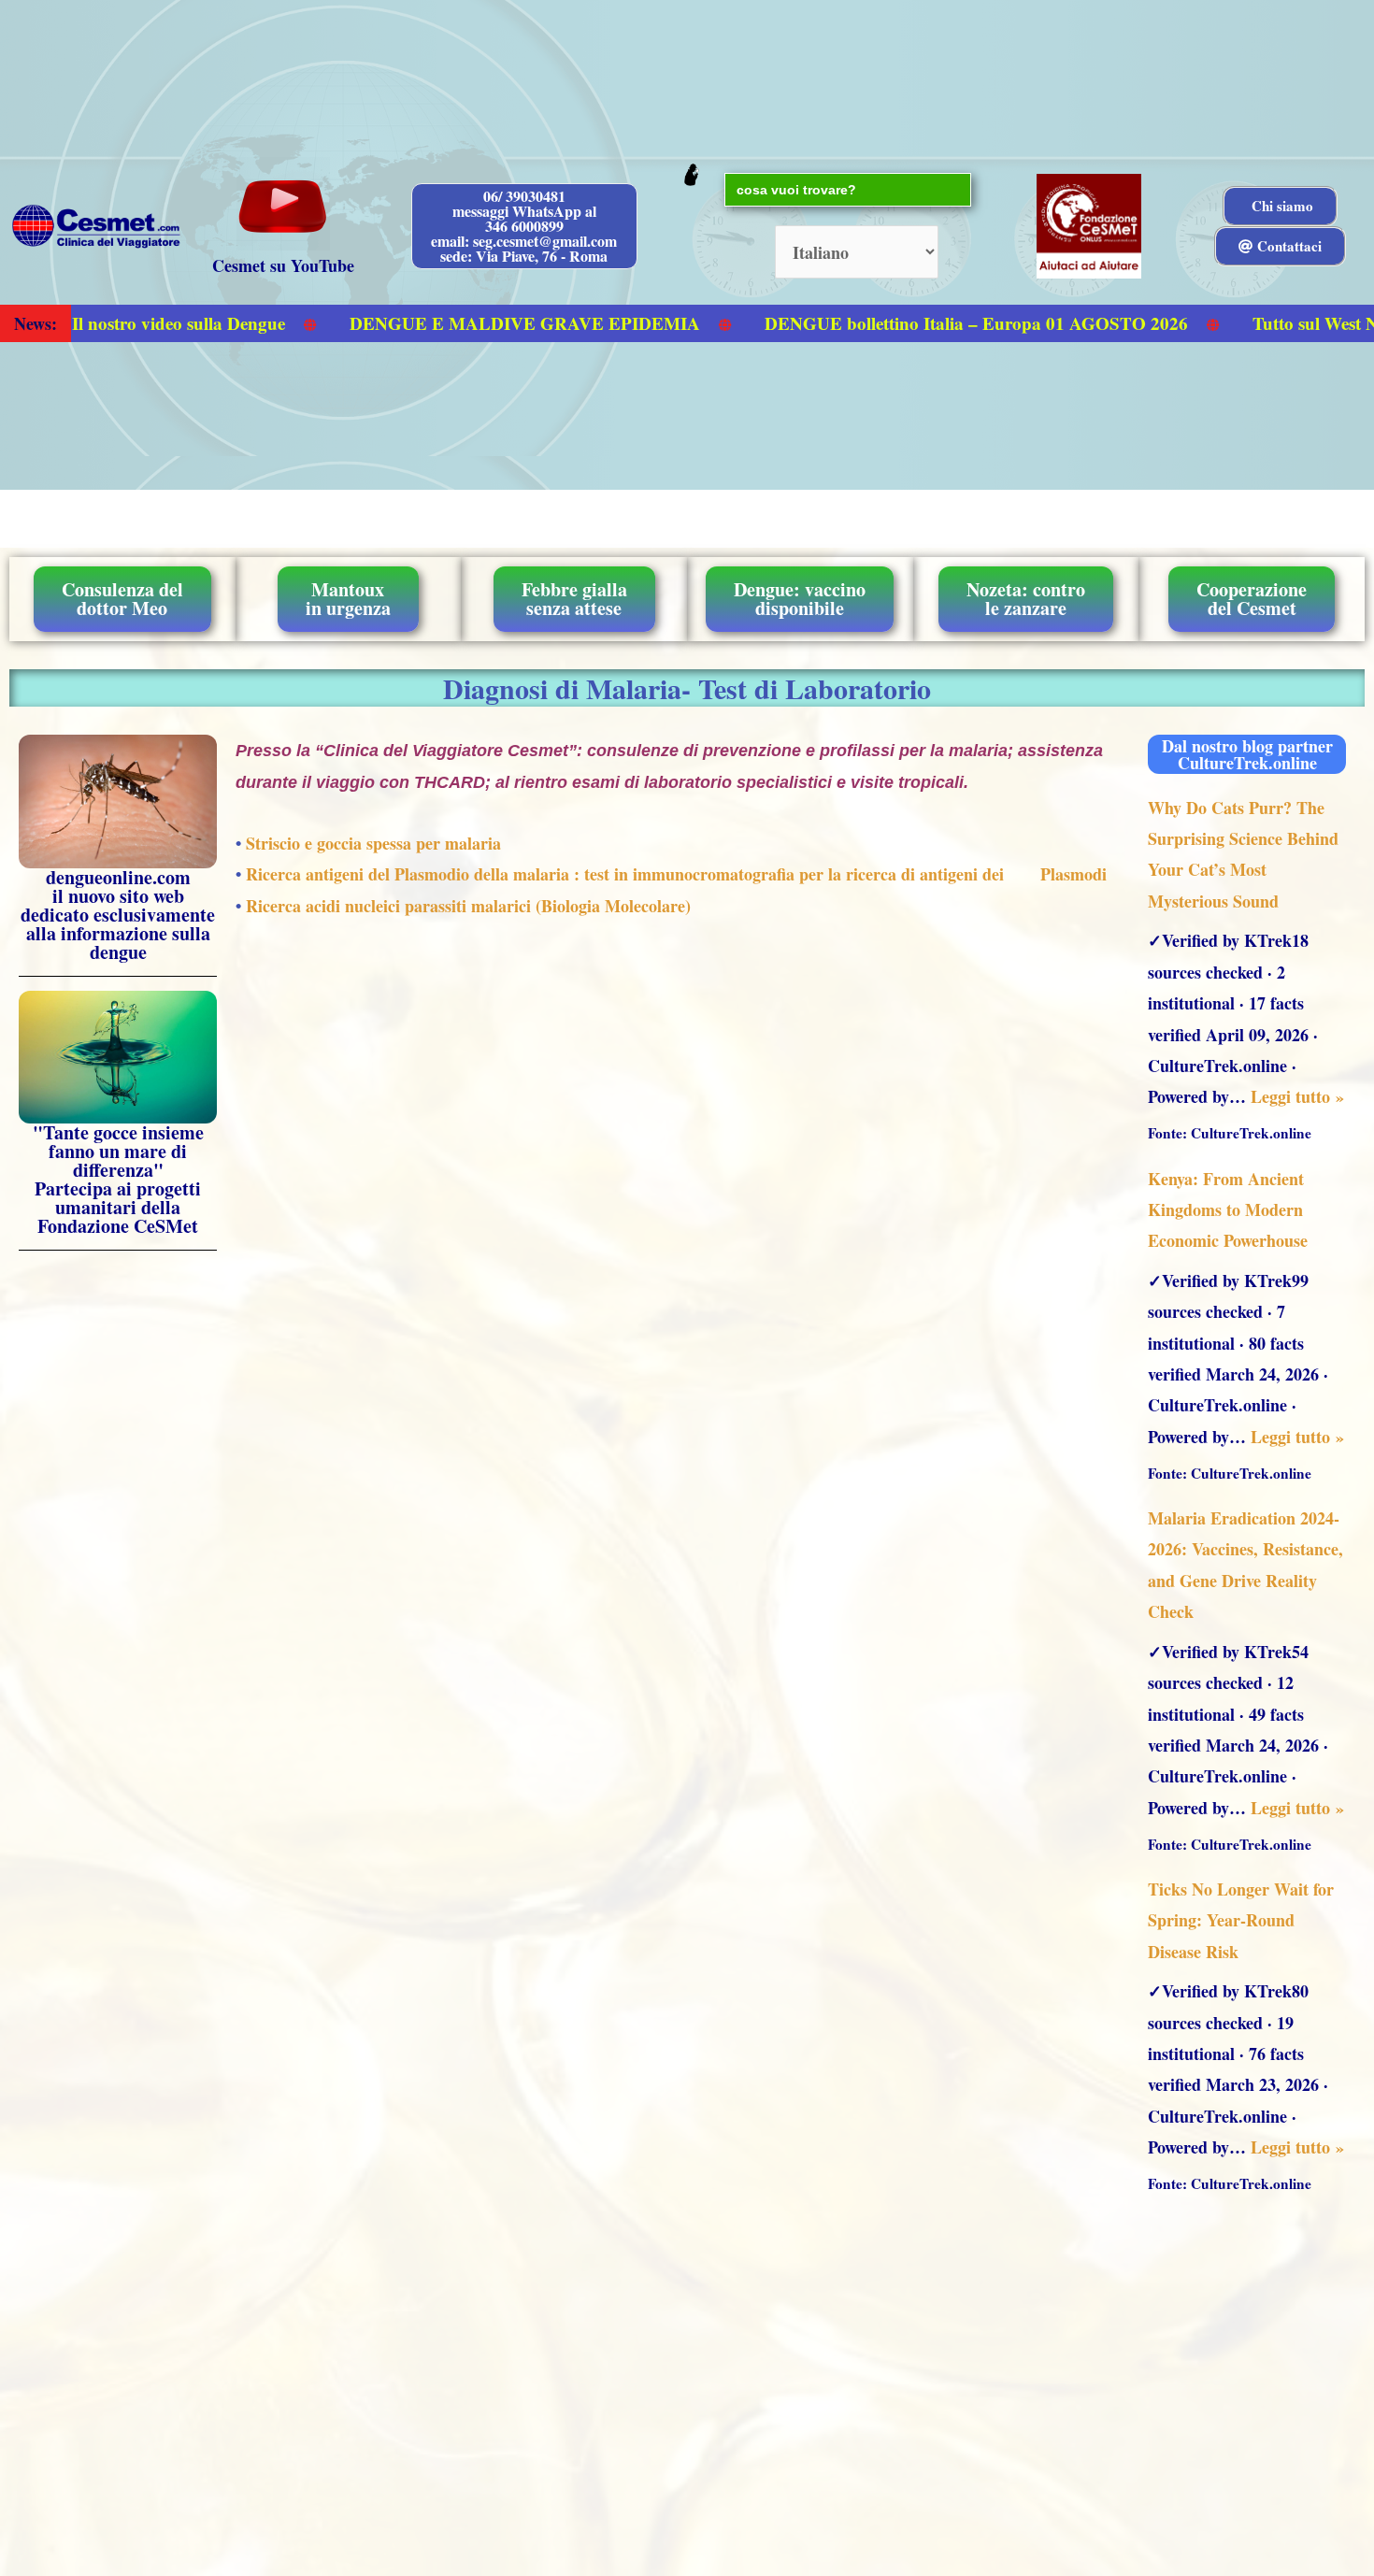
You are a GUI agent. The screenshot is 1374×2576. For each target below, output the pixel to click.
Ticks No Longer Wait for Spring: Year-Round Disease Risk (1241, 1920)
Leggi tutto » (1297, 1096)
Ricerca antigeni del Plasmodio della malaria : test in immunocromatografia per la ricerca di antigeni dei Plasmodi (676, 874)
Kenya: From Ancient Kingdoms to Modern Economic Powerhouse (1228, 1210)
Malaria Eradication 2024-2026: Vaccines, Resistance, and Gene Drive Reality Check (1245, 1565)
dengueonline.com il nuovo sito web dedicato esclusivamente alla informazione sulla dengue (118, 915)
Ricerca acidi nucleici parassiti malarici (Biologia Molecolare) (468, 906)
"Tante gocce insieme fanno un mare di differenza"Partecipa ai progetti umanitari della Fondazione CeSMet (118, 1179)
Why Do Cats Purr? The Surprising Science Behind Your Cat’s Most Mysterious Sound (1243, 854)
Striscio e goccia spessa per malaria (373, 843)
